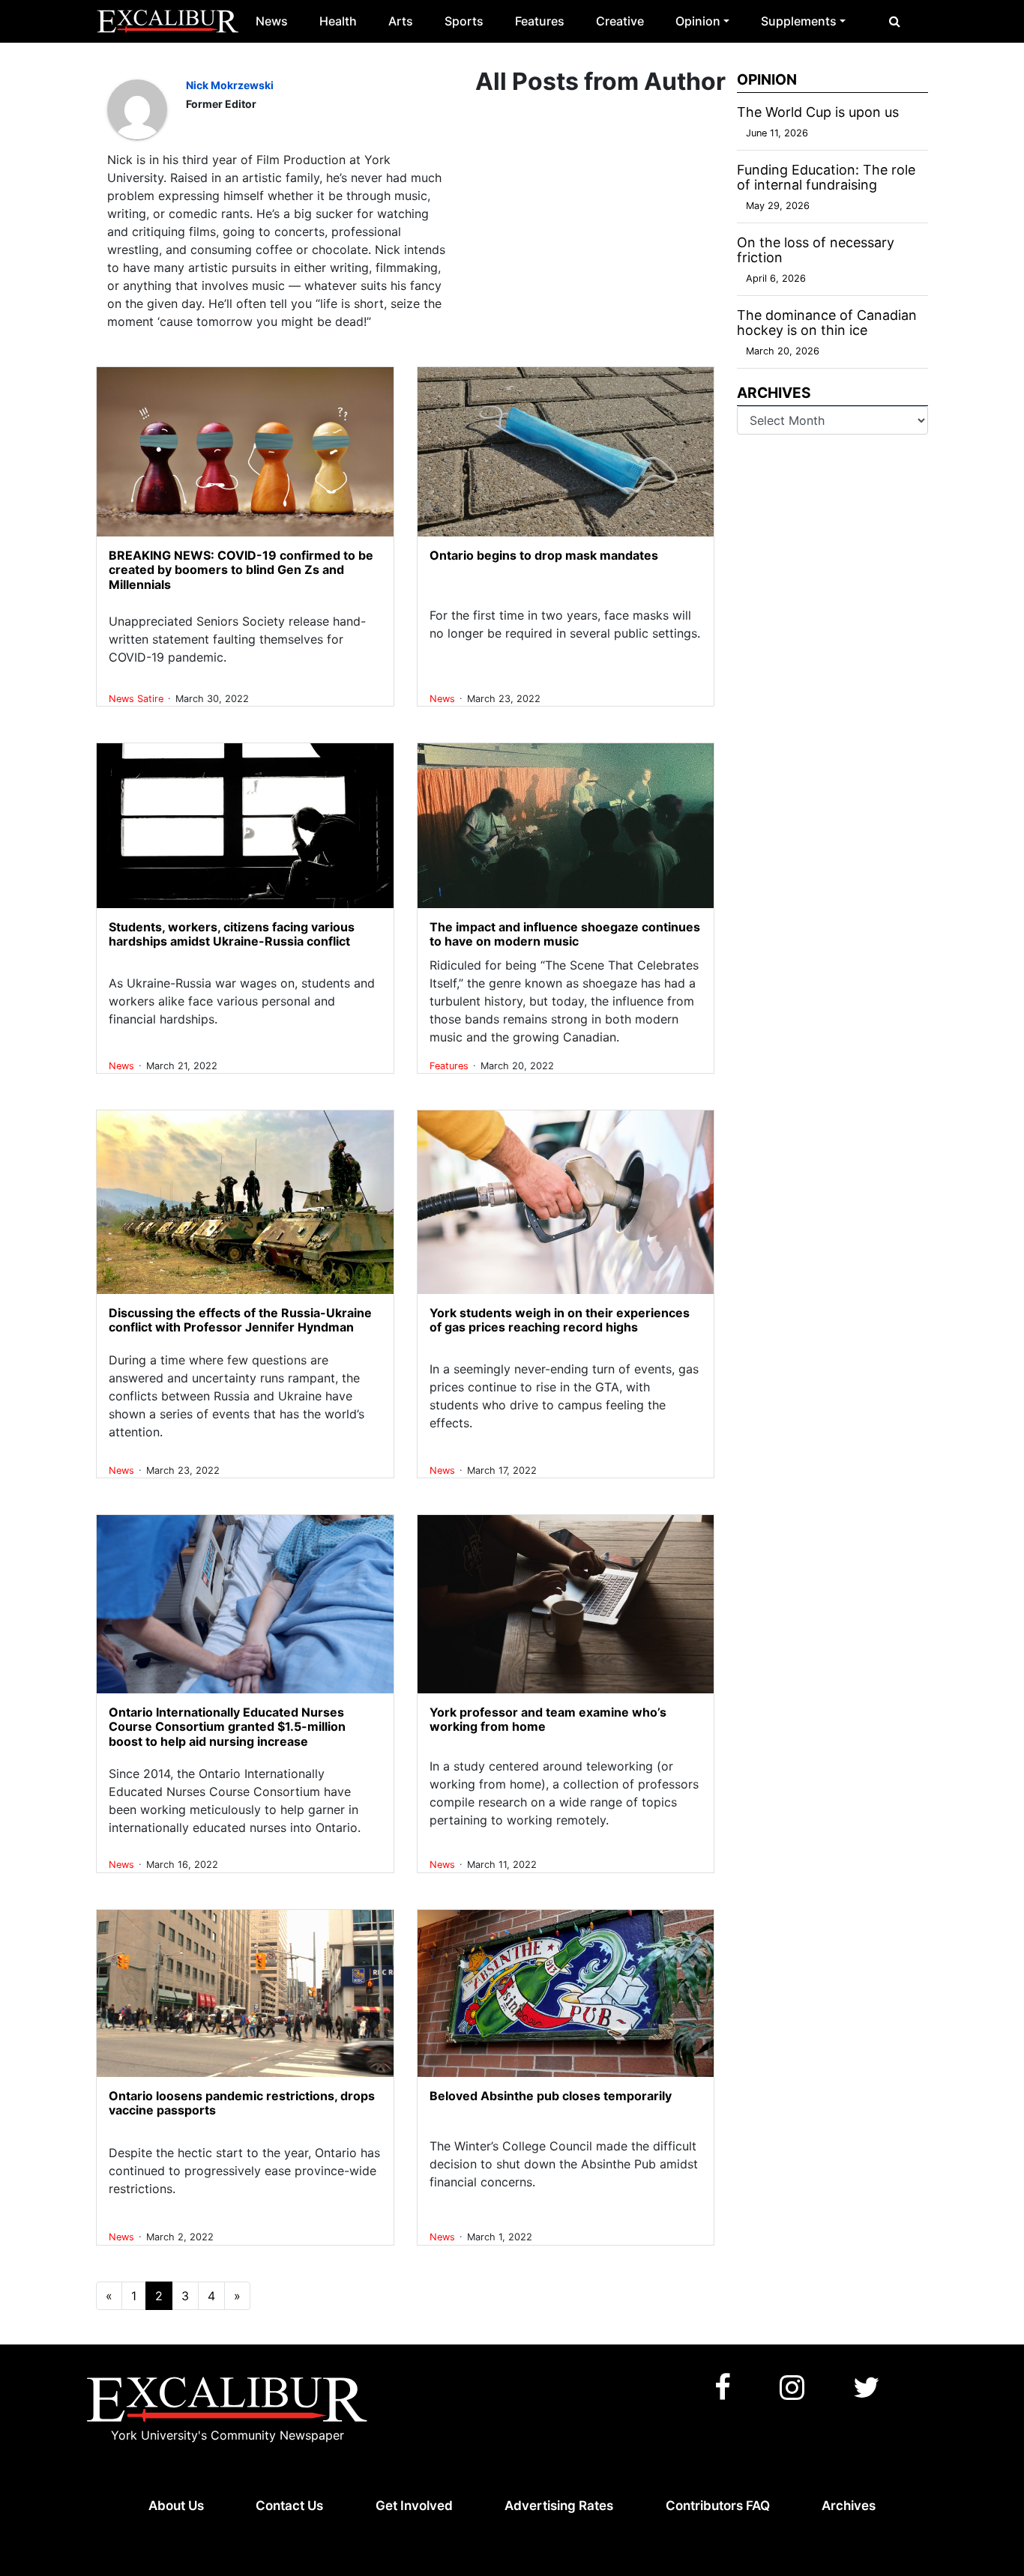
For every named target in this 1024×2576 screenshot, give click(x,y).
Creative (620, 21)
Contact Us (289, 2506)
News (272, 21)
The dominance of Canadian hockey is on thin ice (827, 323)
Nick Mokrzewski (230, 85)
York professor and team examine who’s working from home (548, 1719)
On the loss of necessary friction (816, 250)
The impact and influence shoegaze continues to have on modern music (565, 934)
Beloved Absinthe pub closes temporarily (551, 2096)
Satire (152, 699)
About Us (176, 2506)
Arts (401, 21)
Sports (464, 21)
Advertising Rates (559, 2506)
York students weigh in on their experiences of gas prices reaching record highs (560, 1320)
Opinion (698, 21)
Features (540, 21)
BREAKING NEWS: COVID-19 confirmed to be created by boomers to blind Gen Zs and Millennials (241, 569)
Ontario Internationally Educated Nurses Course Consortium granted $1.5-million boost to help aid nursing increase (227, 1726)
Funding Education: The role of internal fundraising (826, 177)
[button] (895, 21)
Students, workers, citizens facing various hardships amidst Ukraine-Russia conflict (232, 934)
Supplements (799, 21)
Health (338, 21)
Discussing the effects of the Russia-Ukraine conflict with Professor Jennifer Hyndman (240, 1320)
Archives (849, 2506)
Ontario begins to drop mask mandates (544, 555)
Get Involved (414, 2506)
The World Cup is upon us (818, 112)
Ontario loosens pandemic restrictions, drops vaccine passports (242, 2103)
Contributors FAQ (718, 2506)
